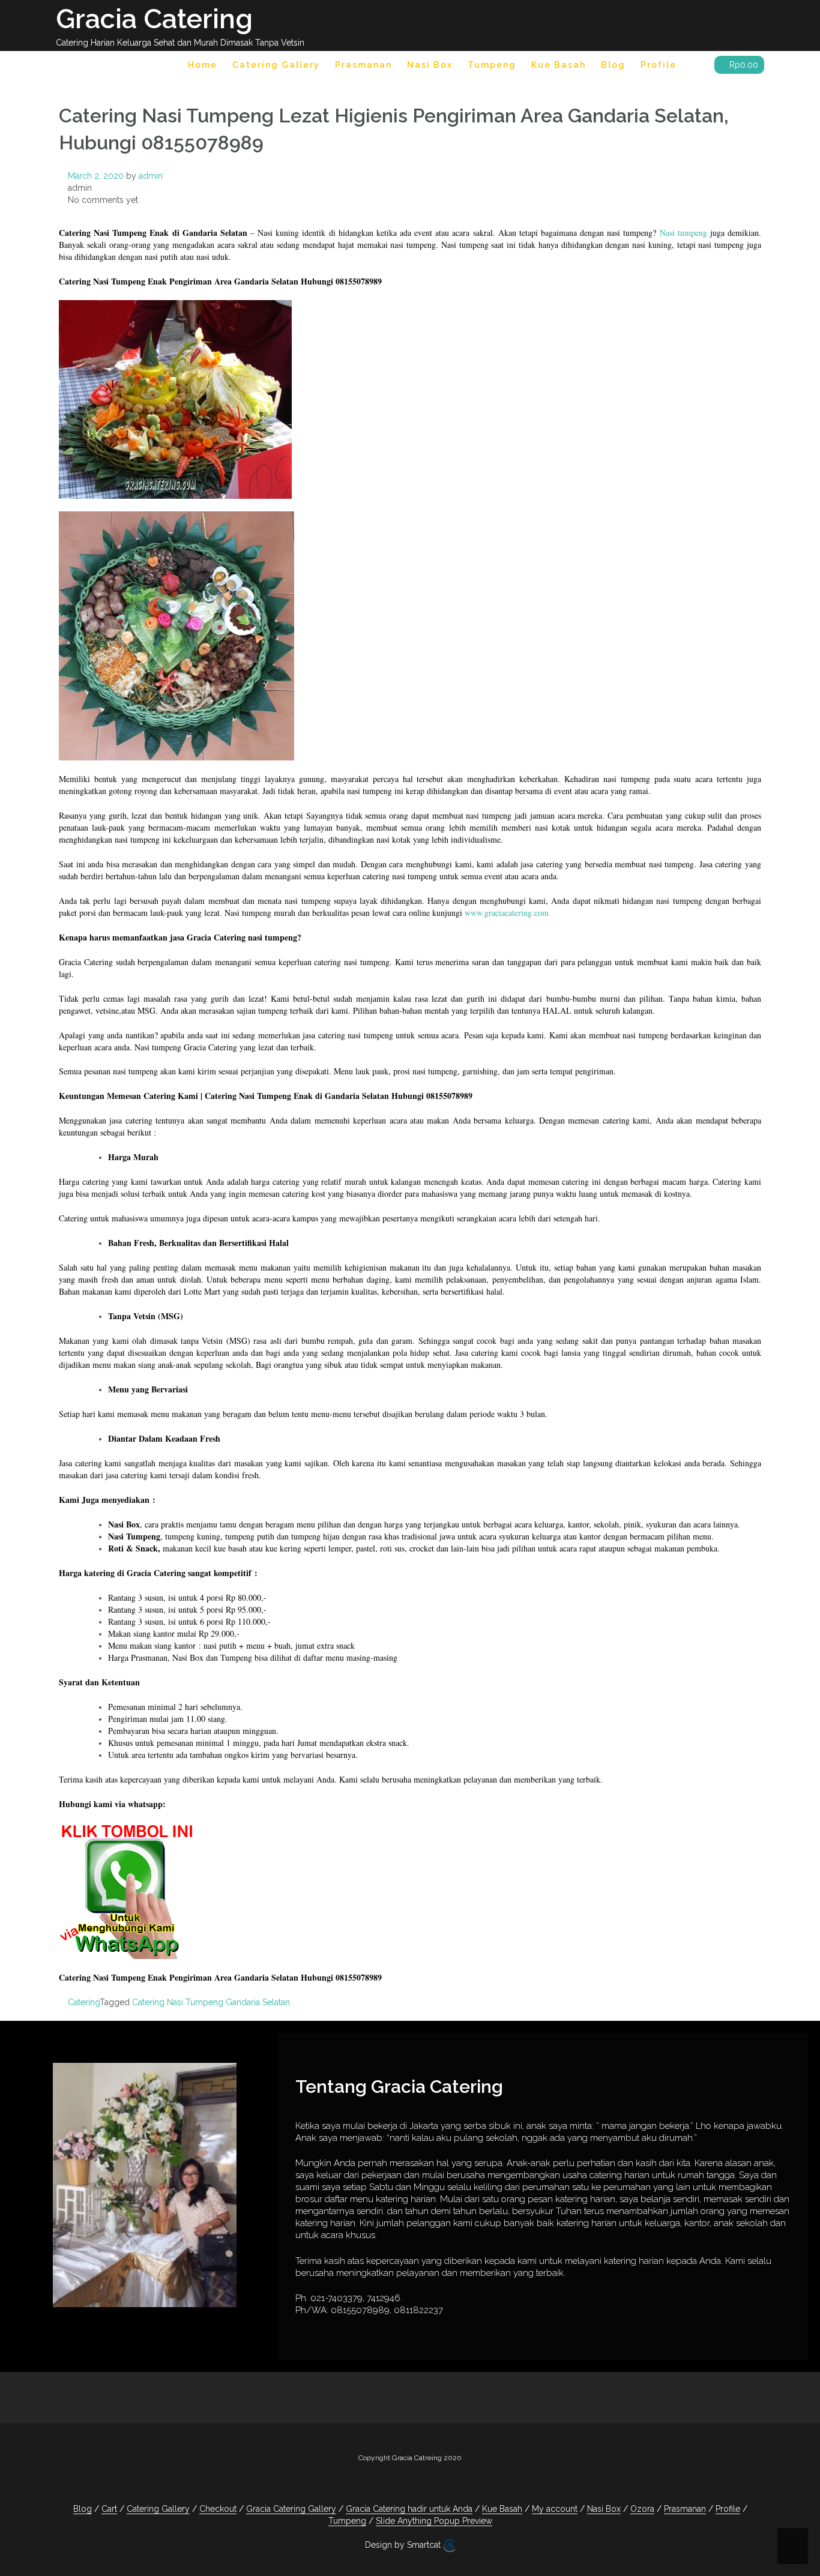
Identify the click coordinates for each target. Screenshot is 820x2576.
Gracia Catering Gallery (291, 2509)
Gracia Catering (154, 19)
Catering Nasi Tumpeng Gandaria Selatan (211, 2002)
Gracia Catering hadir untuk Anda (409, 2509)
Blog (613, 65)
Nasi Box (430, 65)
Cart (109, 2509)
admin (151, 176)
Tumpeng (492, 65)
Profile (659, 65)
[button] (695, 67)
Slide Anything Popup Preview (434, 2521)
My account (555, 2509)
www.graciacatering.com (507, 913)
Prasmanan (363, 65)
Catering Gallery (276, 65)
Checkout (218, 2509)
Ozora (642, 2509)
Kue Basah (559, 65)
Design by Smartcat (404, 2545)
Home (203, 65)
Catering (84, 2002)
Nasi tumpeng (683, 233)
